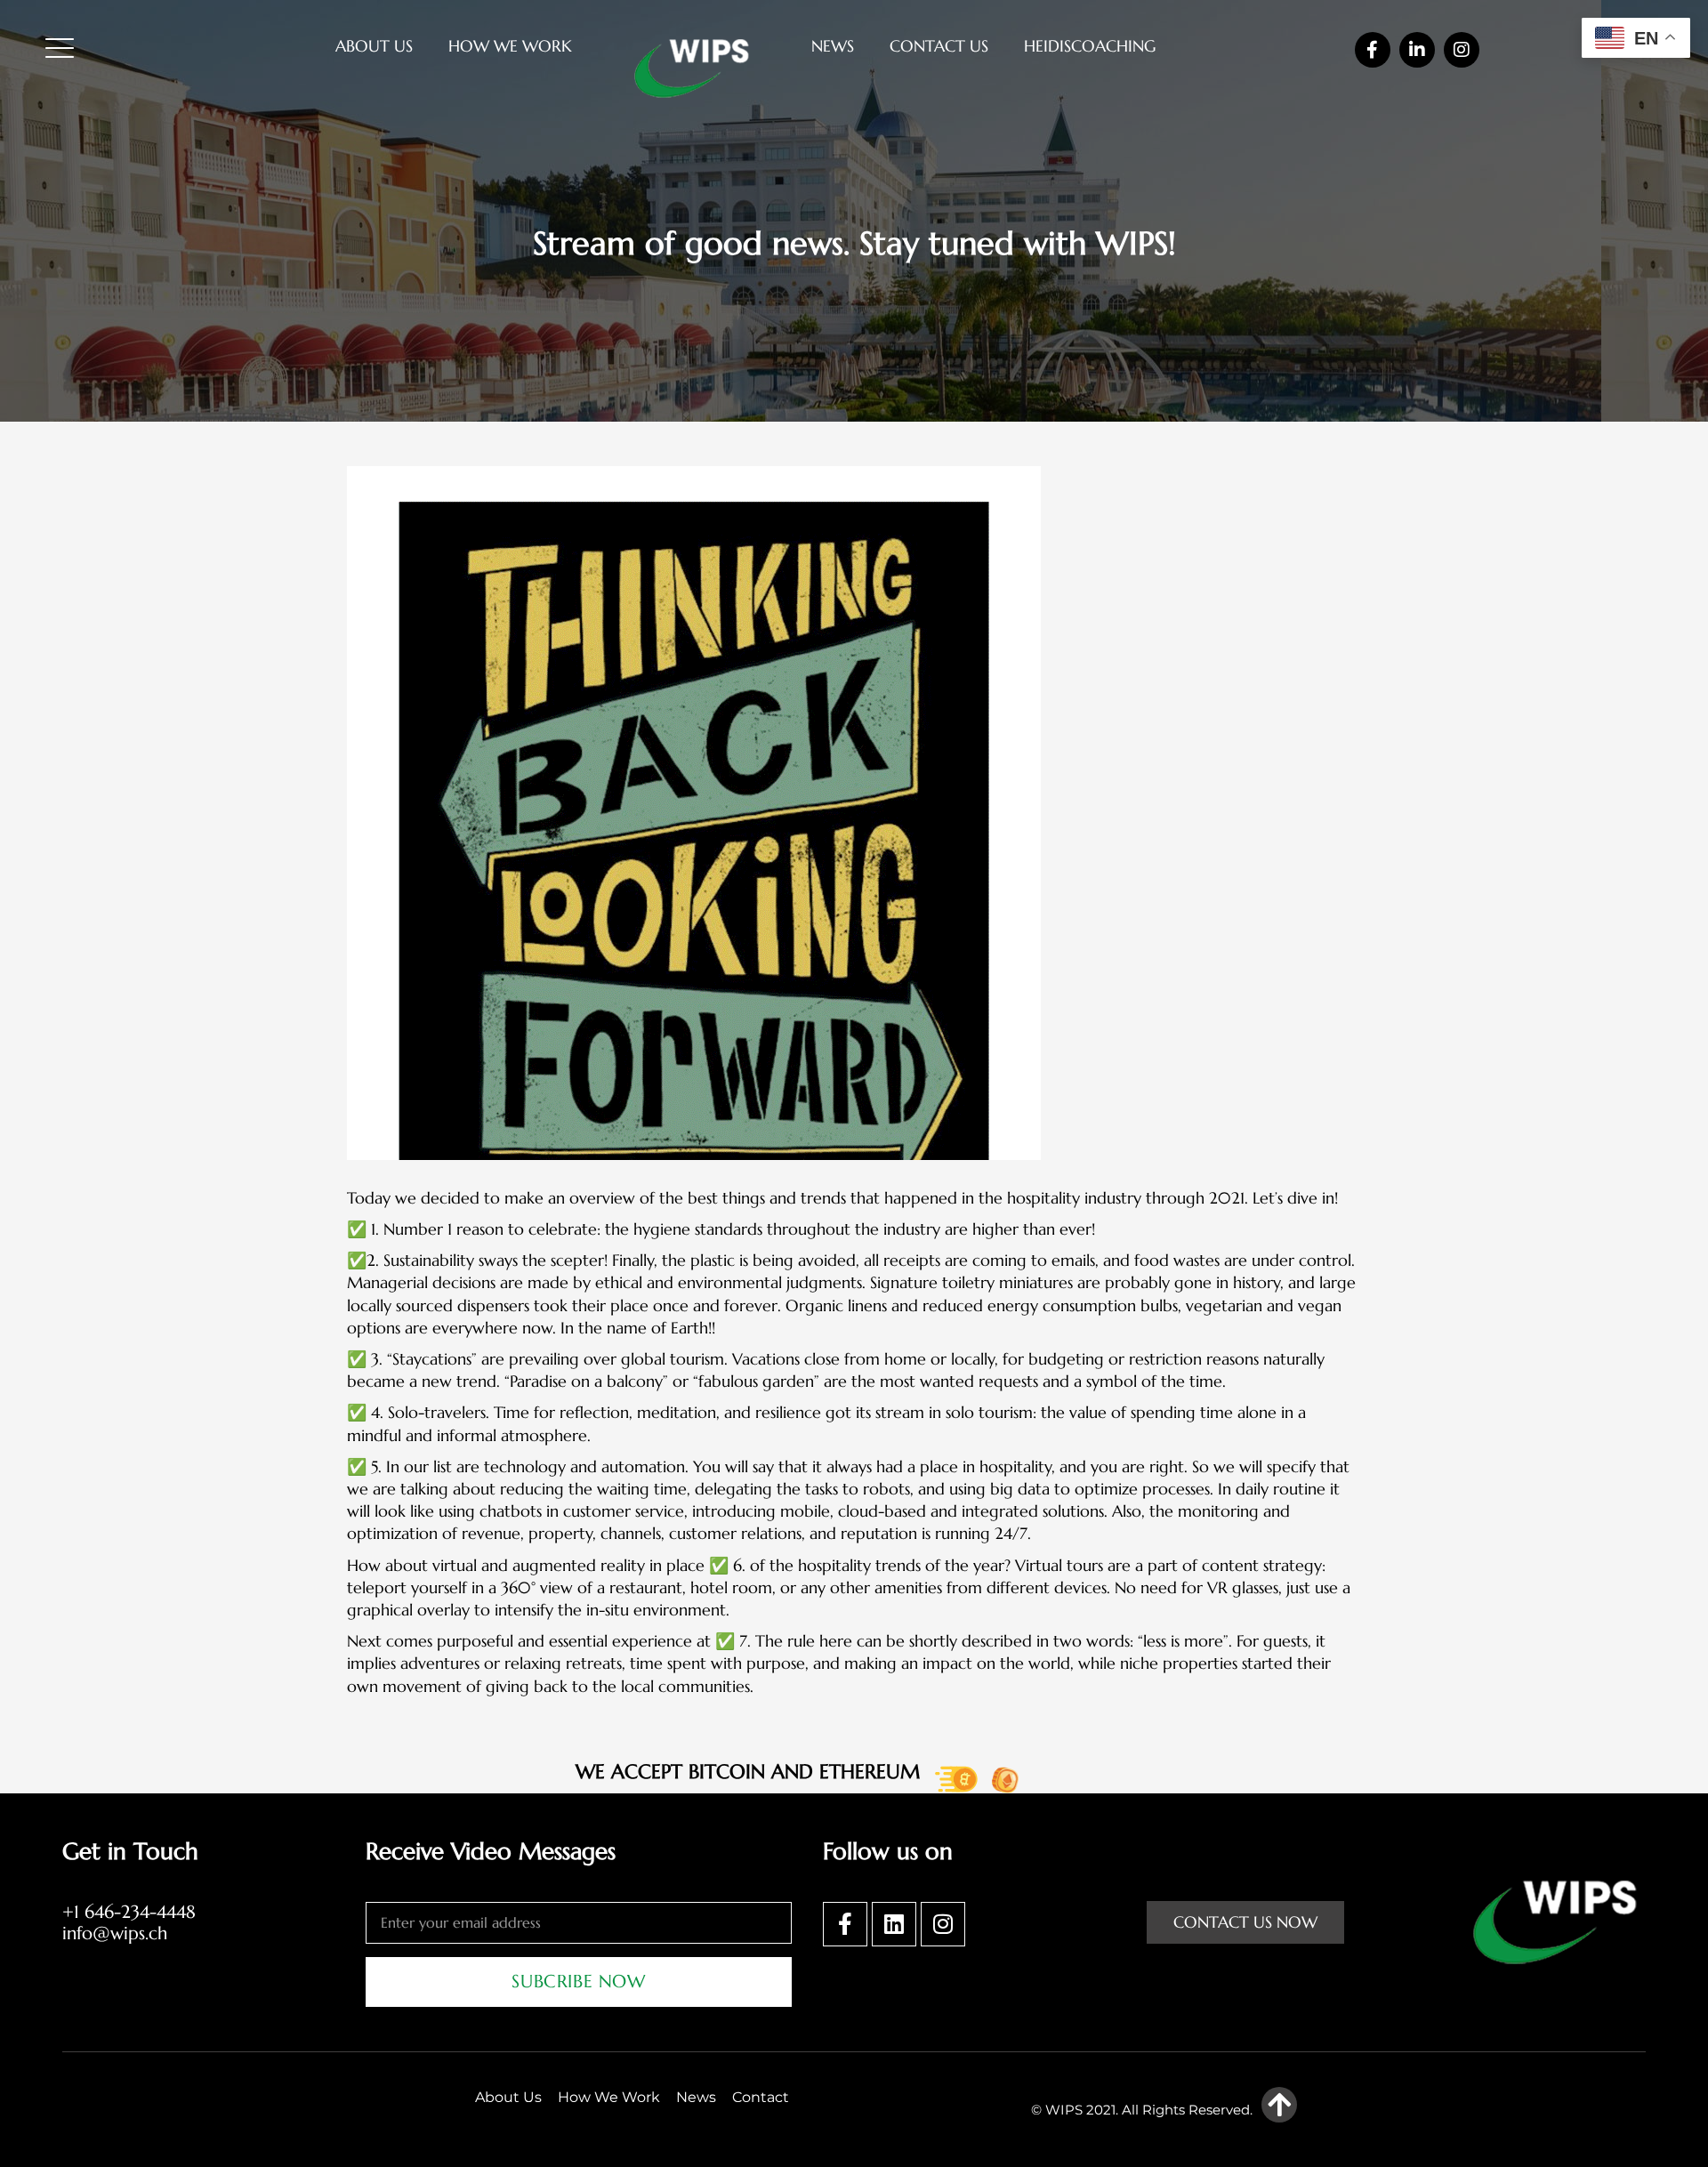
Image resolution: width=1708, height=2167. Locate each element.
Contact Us (939, 46)
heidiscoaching (1090, 46)
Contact (761, 2097)
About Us (374, 46)
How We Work (510, 46)
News (833, 46)
